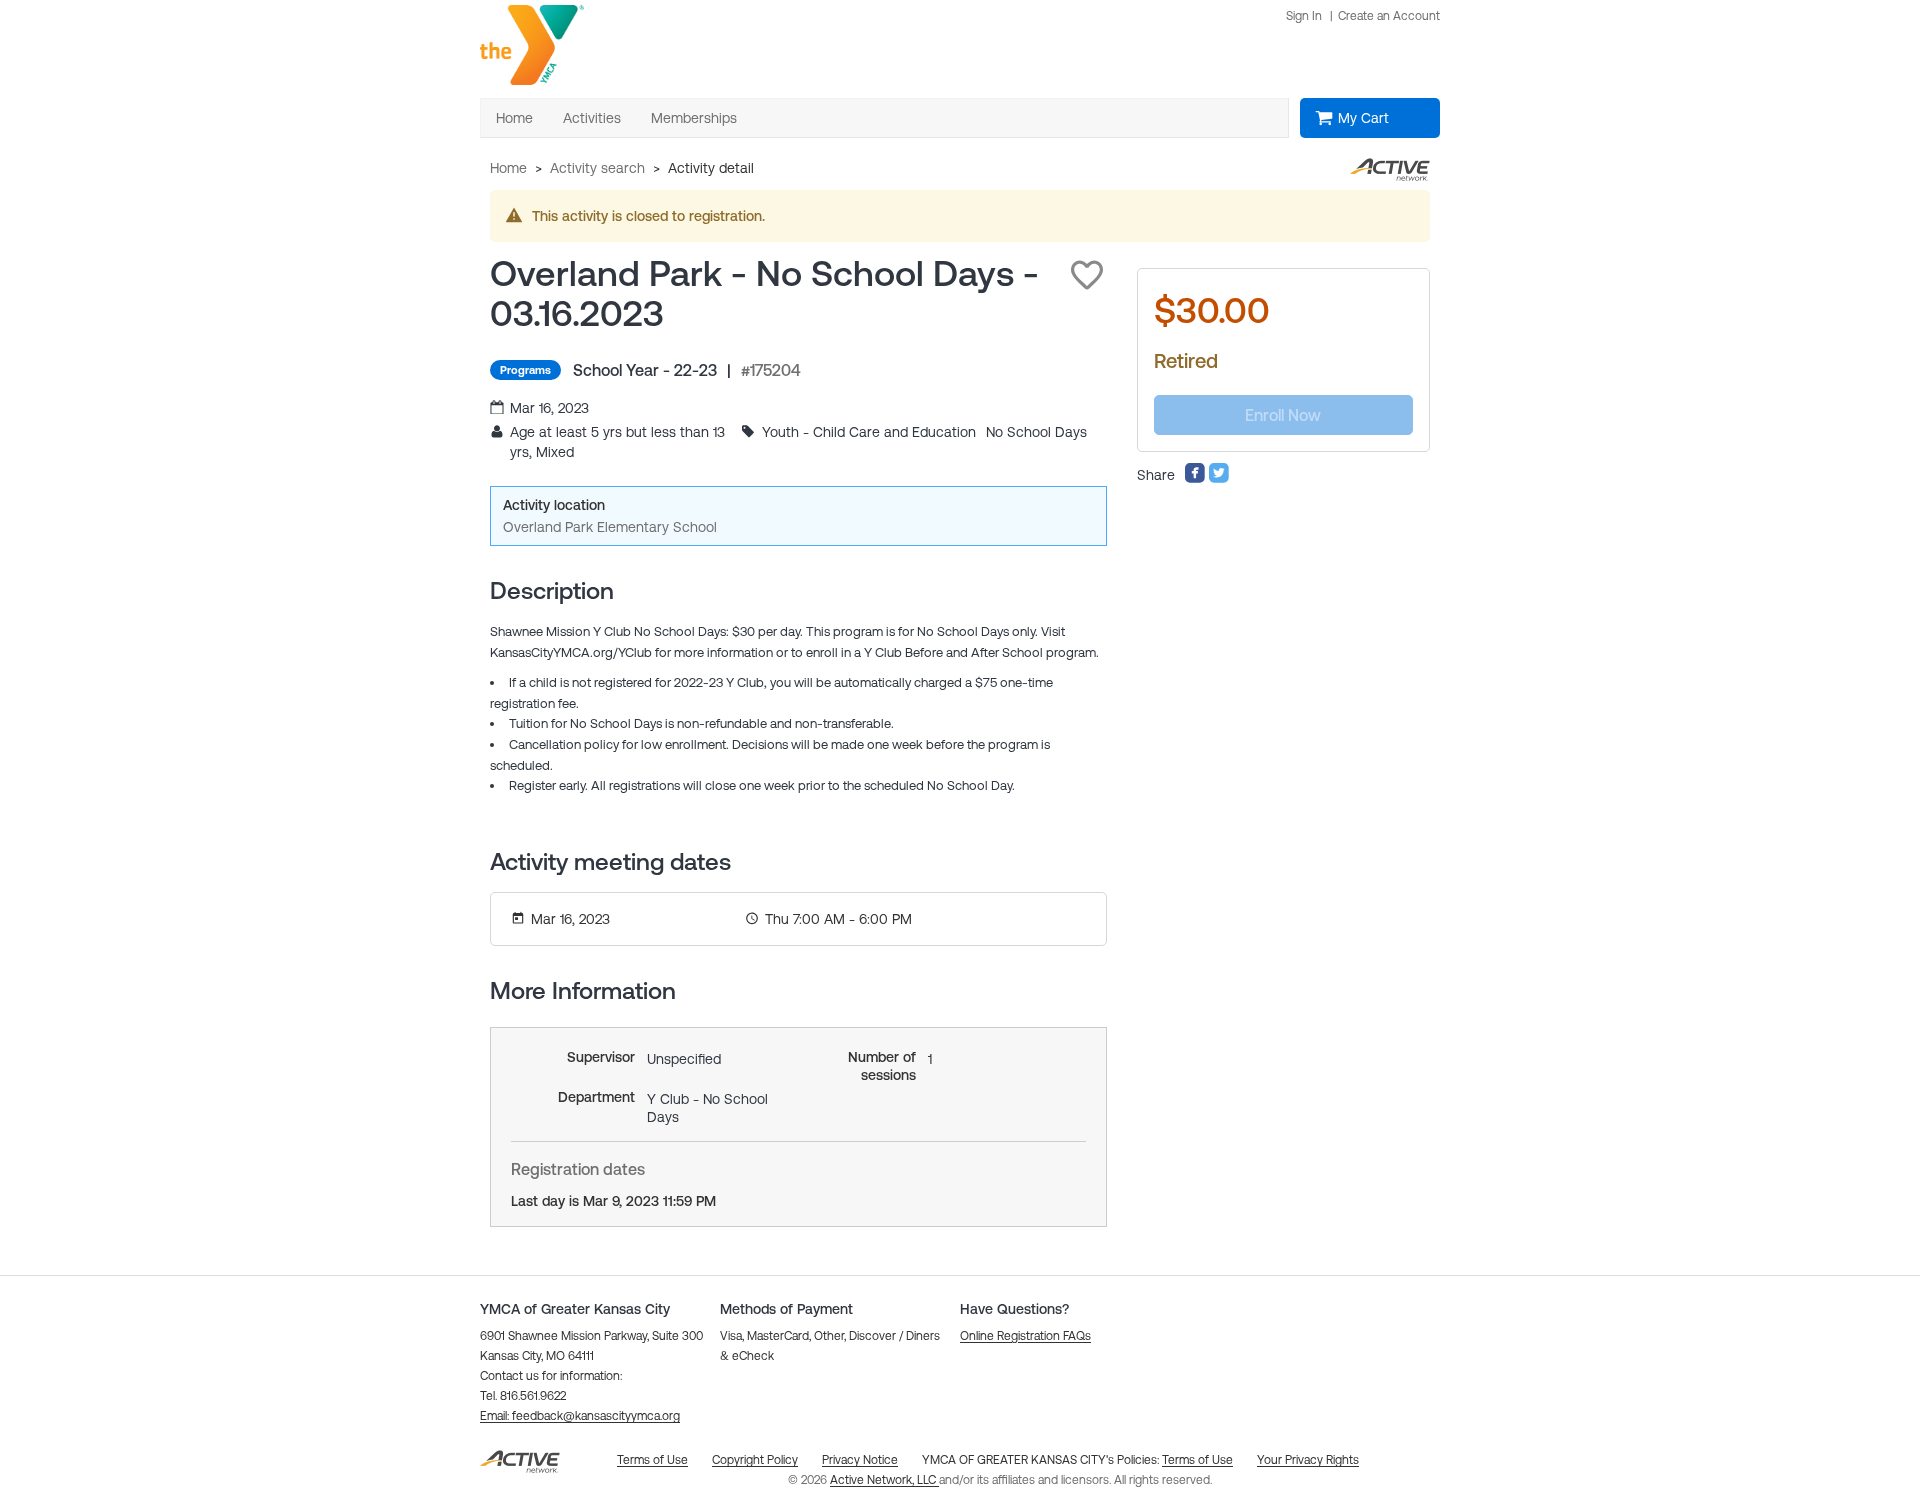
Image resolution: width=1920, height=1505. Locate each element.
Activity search (597, 168)
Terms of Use (1197, 1460)
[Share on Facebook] (1195, 479)
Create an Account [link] (1389, 16)
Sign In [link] (1304, 16)
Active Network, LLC (884, 1480)
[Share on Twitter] (1219, 479)
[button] (1087, 275)
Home (508, 168)
